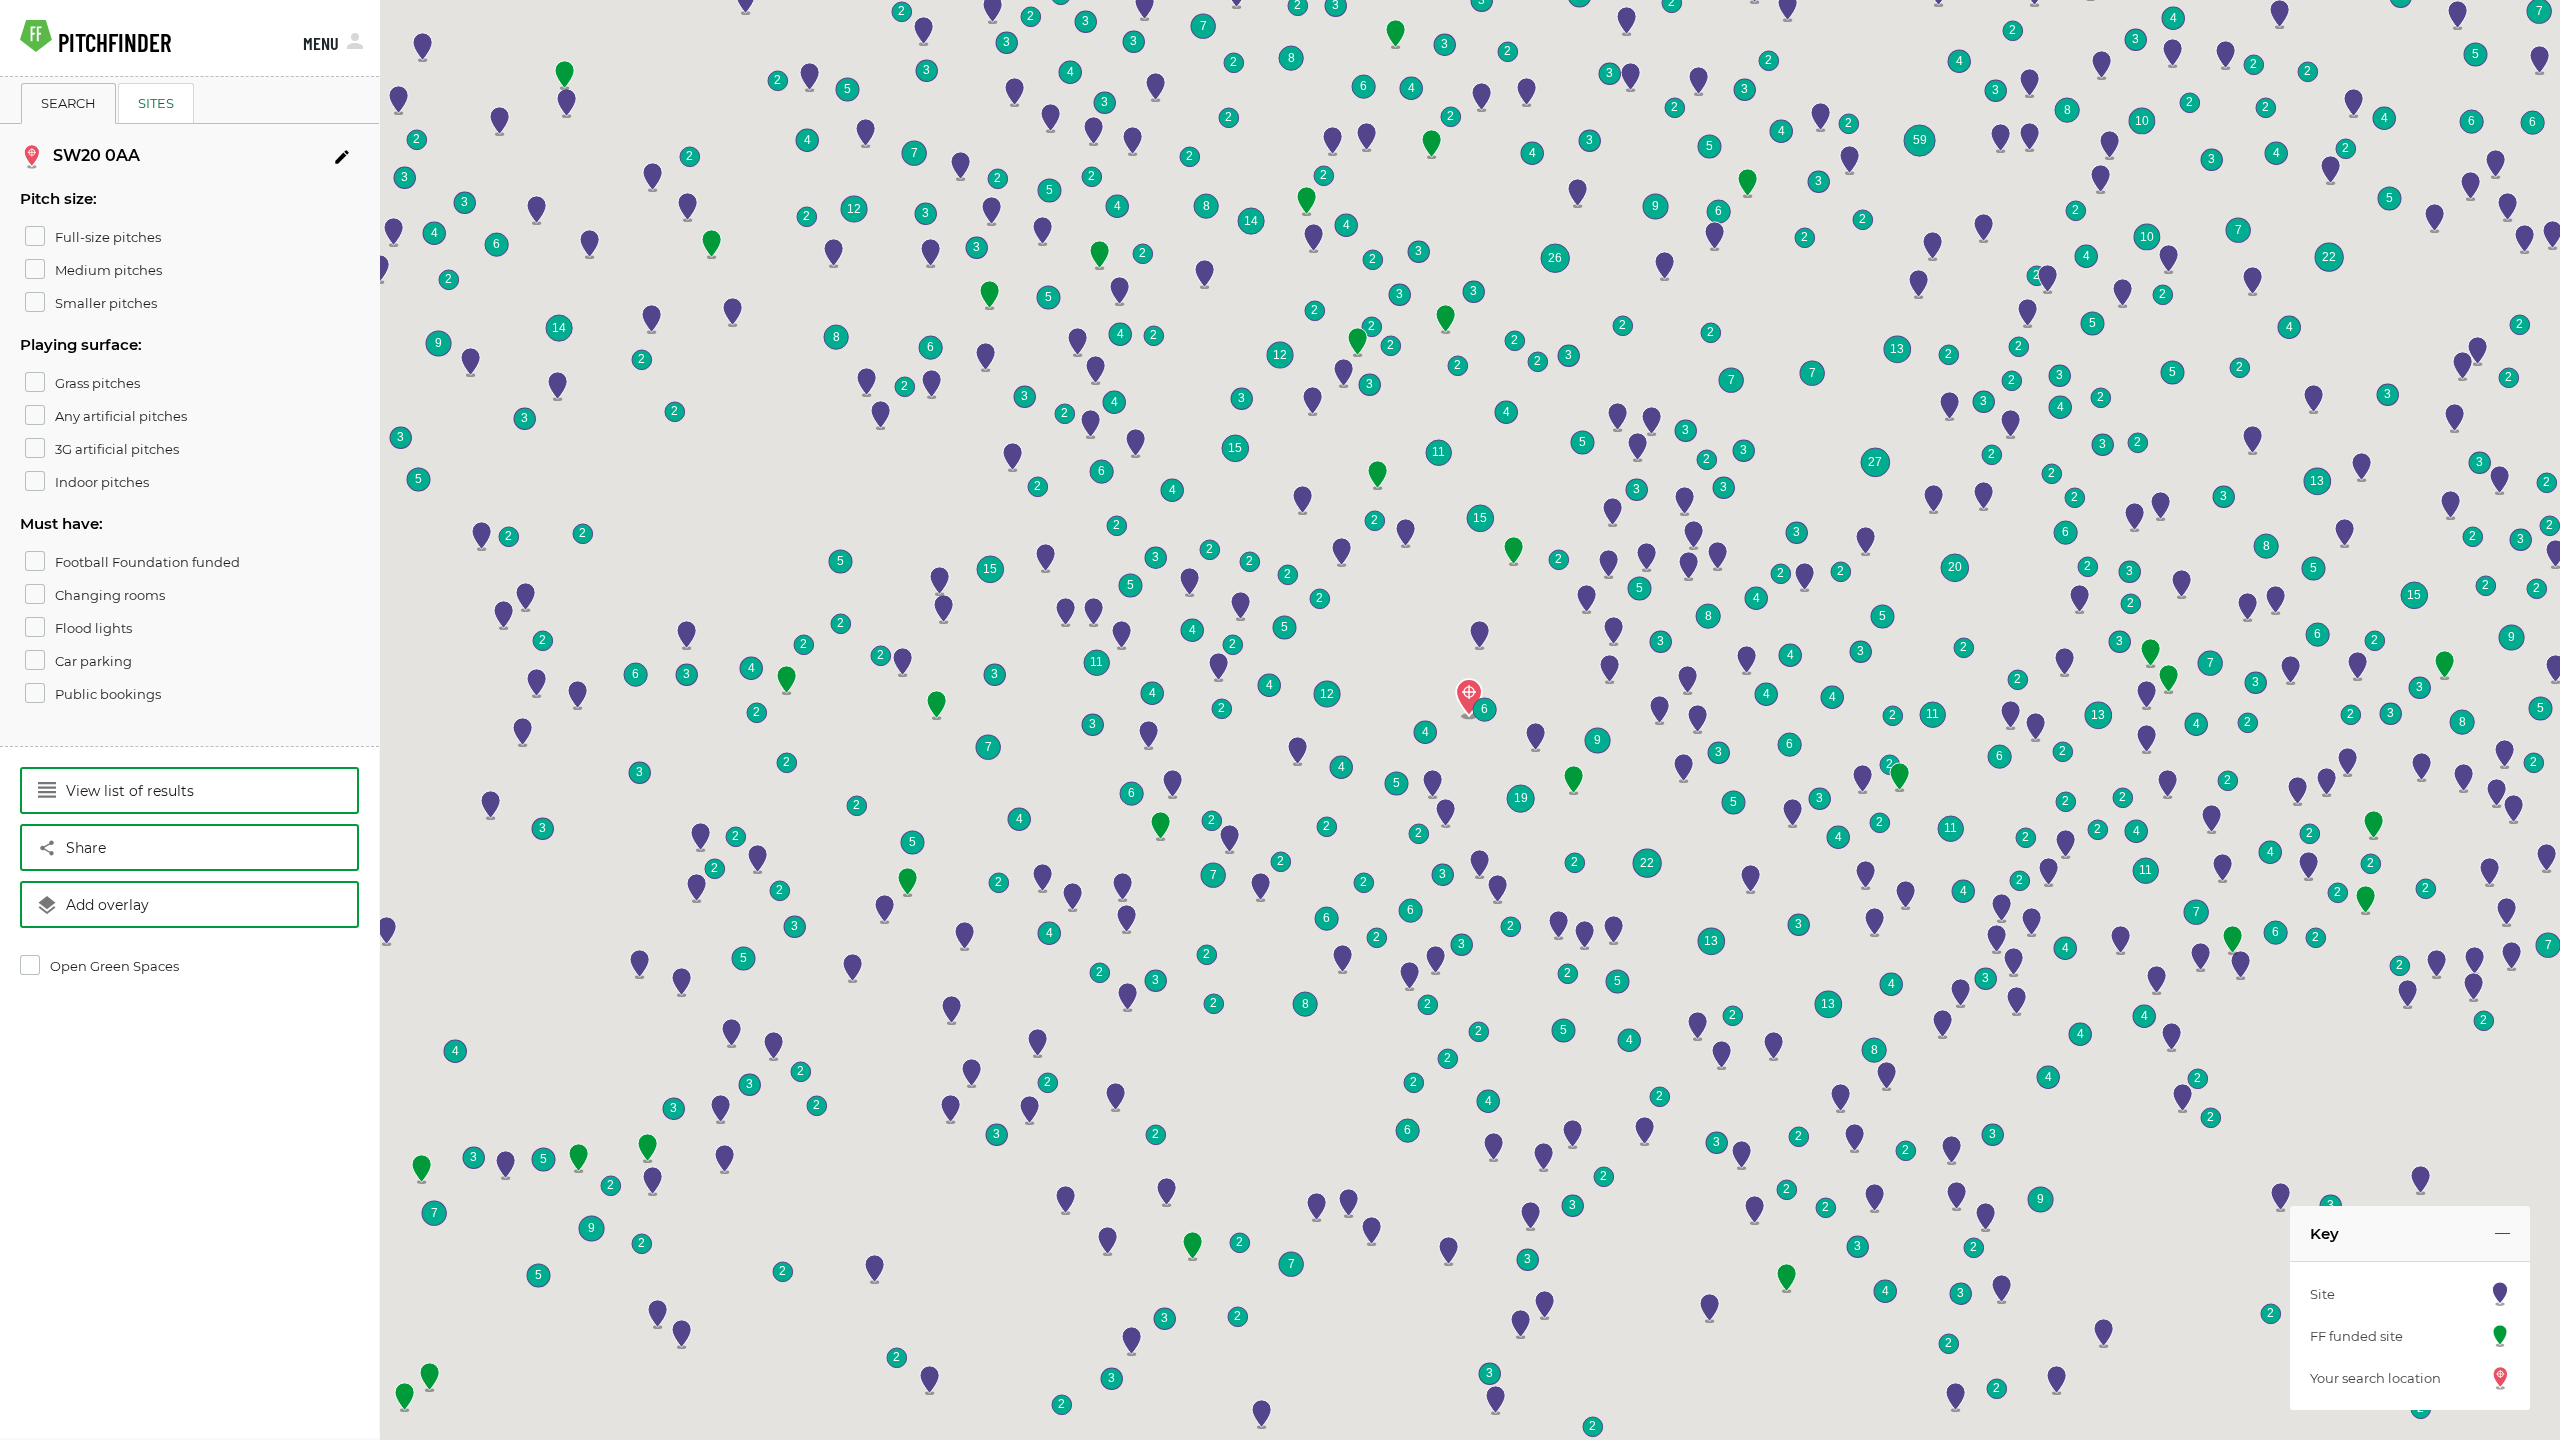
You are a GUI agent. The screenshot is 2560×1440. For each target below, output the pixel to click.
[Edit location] (342, 157)
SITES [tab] (156, 103)
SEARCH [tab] (68, 103)
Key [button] (2324, 1233)
